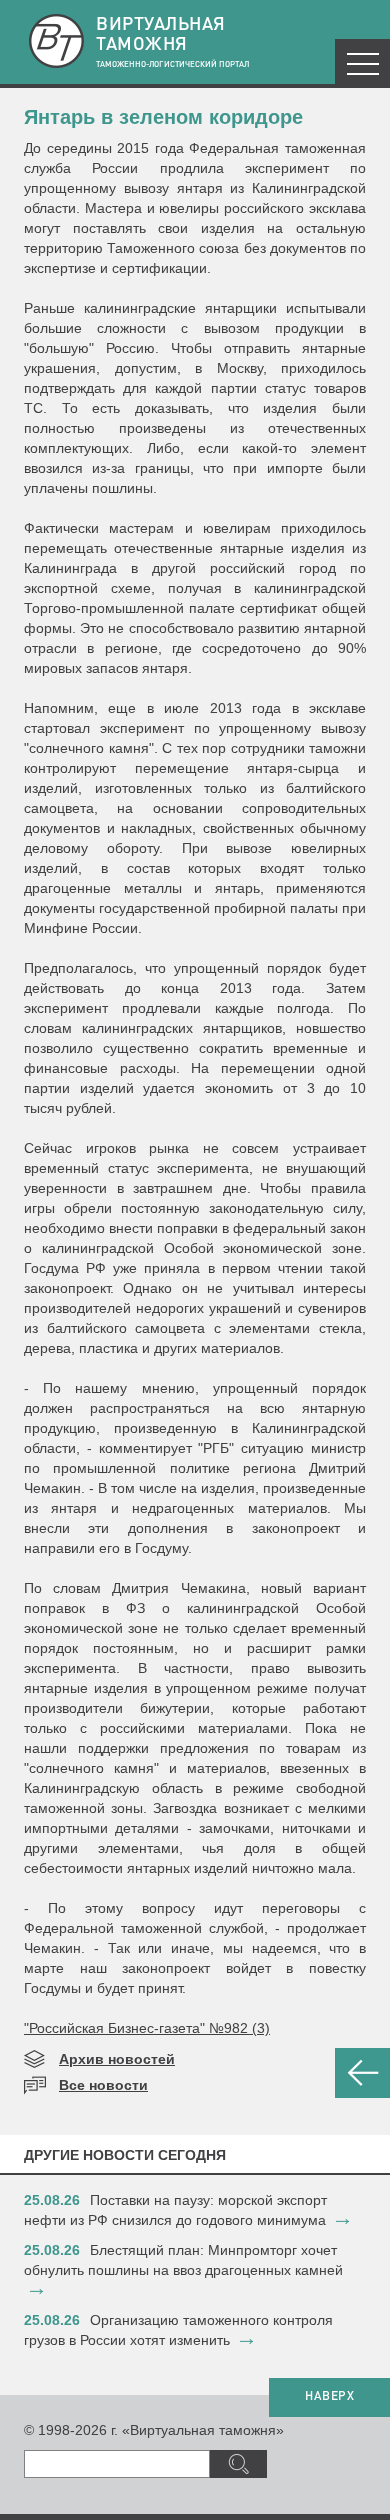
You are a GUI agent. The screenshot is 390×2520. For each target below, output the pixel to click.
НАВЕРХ (329, 2397)
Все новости (103, 2085)
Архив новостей (117, 2059)
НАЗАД (362, 2073)
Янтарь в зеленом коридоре (163, 117)
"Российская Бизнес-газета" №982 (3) (147, 2028)
